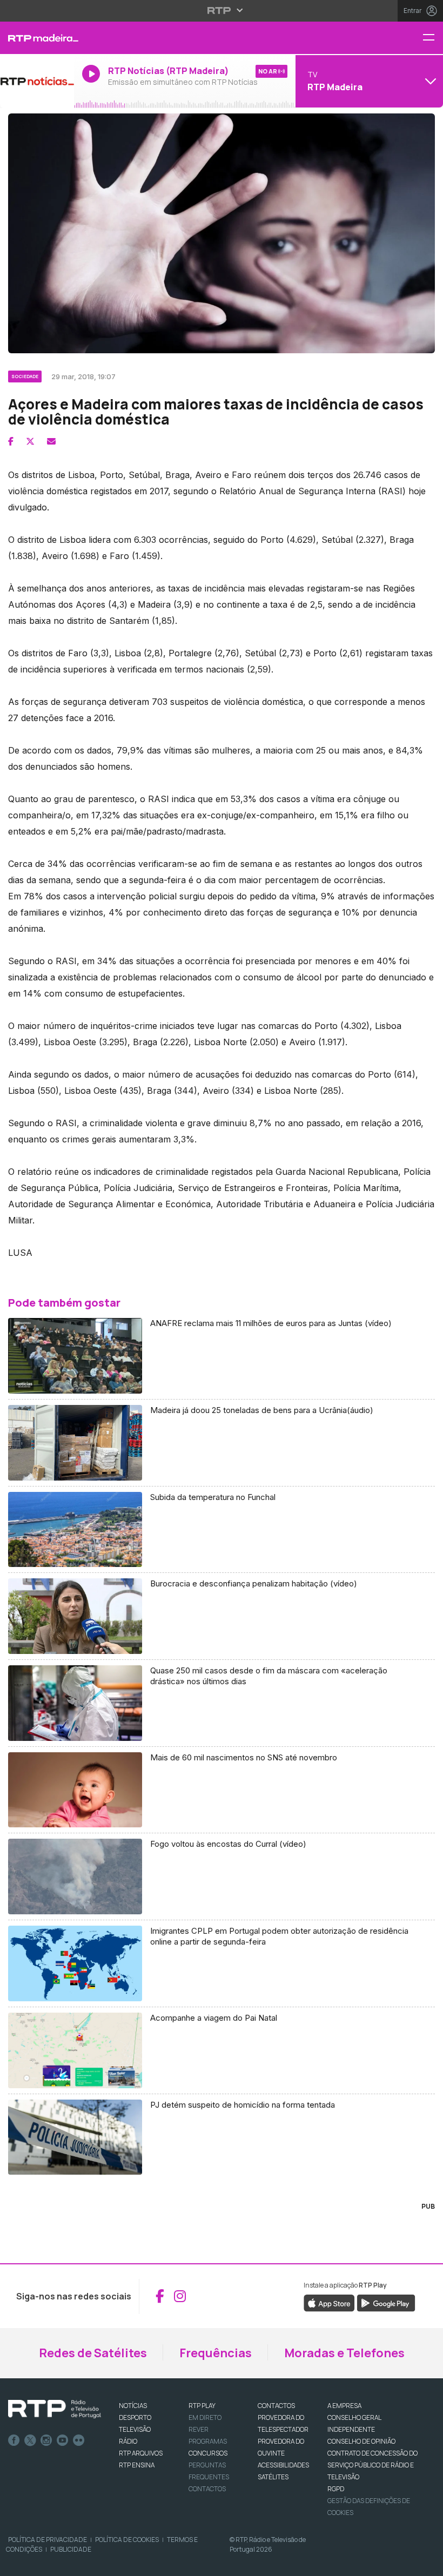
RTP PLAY (202, 2406)
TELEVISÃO (135, 2429)
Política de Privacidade (48, 2540)
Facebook (14, 2440)
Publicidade (71, 2549)
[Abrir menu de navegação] (433, 38)
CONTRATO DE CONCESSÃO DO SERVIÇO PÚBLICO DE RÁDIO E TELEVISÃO (372, 2465)
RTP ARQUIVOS (141, 2453)
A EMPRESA (344, 2406)
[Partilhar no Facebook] (11, 441)
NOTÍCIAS (133, 2406)
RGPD (336, 2489)
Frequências (216, 2353)
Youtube (63, 2440)
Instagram (46, 2440)
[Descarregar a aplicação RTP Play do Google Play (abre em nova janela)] (386, 2302)
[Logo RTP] (55, 2409)
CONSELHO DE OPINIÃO (361, 2441)
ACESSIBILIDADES (283, 2465)
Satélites (273, 2477)
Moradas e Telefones (344, 2353)
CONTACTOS (276, 2406)
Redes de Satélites (93, 2353)
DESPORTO (135, 2417)
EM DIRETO (205, 2417)
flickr (79, 2440)
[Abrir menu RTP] (222, 10)
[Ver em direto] (37, 81)
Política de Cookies (127, 2540)
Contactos (207, 2489)
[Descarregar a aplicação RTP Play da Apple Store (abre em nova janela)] (329, 2302)
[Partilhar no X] (30, 441)
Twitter (30, 2440)
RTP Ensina (137, 2465)
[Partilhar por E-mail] (51, 441)
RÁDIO (128, 2441)
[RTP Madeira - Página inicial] (37, 38)
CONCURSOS (208, 2453)
